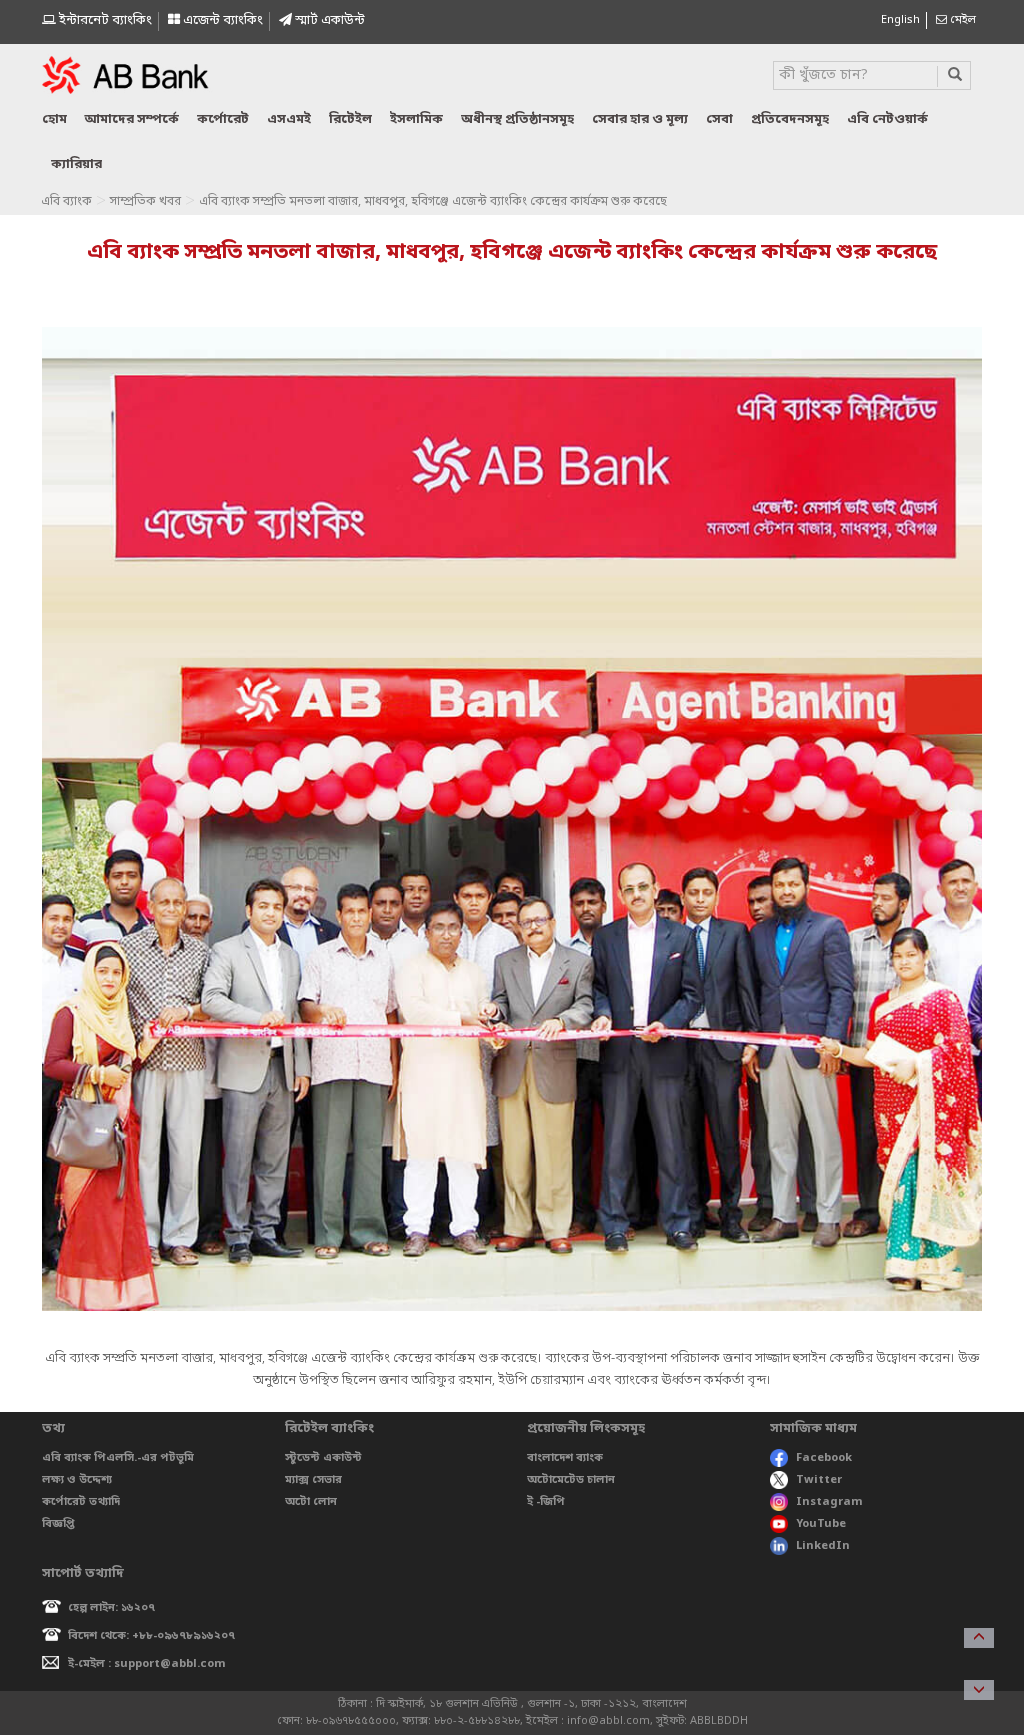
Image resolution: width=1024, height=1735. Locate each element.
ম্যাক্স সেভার (313, 1480)
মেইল (961, 20)
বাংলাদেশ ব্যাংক (565, 1458)
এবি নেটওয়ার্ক (887, 119)
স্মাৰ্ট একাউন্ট (328, 20)
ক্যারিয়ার (76, 164)
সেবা (719, 119)
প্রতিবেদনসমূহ (790, 119)
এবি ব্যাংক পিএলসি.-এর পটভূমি (118, 1458)
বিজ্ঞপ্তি (58, 1524)
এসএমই (289, 119)
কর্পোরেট (223, 119)
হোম (54, 119)
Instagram (829, 1502)
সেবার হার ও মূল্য (640, 119)
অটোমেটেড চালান (571, 1480)
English (900, 20)
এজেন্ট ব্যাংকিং (221, 20)
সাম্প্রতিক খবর (145, 202)
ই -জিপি (546, 1502)
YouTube (821, 1524)
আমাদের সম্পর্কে (132, 119)
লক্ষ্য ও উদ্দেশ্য (77, 1480)
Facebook (824, 1458)
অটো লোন (311, 1502)
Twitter (819, 1480)
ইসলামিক (416, 119)
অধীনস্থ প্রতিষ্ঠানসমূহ (517, 119)
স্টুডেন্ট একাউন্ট (323, 1458)
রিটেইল (350, 119)
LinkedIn (823, 1546)
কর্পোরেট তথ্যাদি (81, 1502)
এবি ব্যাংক (66, 202)
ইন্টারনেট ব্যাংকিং (104, 20)
